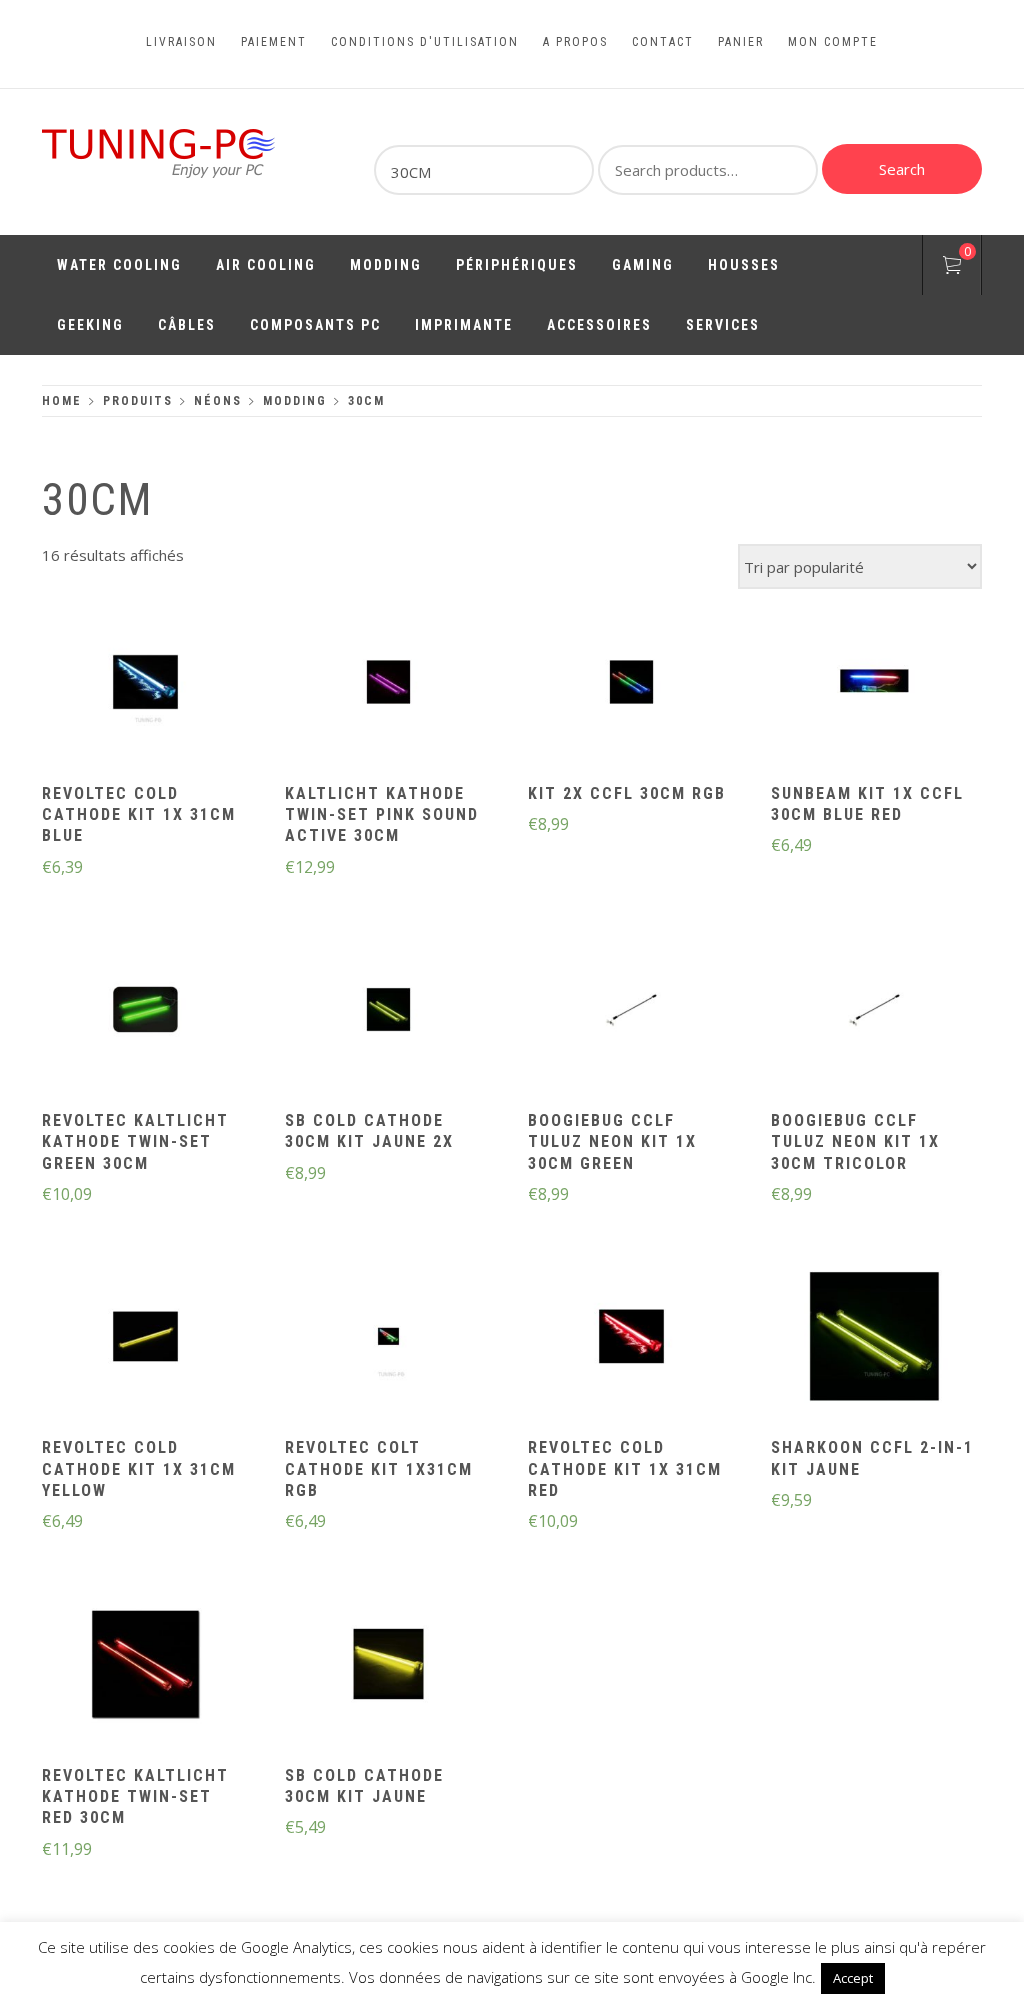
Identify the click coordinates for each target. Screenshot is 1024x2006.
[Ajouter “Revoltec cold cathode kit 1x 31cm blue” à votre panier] (146, 684)
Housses (744, 265)
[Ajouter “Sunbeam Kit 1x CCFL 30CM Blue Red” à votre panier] (875, 684)
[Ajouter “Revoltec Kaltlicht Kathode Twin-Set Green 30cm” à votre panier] (146, 1012)
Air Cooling (266, 265)
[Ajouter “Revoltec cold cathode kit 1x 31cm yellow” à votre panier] (146, 1339)
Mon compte (833, 42)
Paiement (274, 42)
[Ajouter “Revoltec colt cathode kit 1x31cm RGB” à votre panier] (389, 1339)
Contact (663, 42)
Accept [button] (853, 1978)
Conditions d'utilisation (425, 42)
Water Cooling (119, 265)
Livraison (181, 42)
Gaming (643, 265)
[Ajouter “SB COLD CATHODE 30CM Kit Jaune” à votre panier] (389, 1666)
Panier (741, 42)
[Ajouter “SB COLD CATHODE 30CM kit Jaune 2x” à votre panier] (389, 1012)
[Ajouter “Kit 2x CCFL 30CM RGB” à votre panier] (632, 684)
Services (723, 325)
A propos (575, 42)
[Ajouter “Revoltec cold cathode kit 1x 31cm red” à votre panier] (632, 1339)
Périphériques (517, 265)
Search (902, 169)
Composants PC (315, 325)
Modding (386, 265)
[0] (952, 268)
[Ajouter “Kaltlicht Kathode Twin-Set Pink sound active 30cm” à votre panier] (389, 684)
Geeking (90, 325)
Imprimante (464, 325)
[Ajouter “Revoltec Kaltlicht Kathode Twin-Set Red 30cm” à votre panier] (146, 1666)
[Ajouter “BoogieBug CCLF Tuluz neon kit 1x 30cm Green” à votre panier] (632, 1012)
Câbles (187, 325)
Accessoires (599, 325)
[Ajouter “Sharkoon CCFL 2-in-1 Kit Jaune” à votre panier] (875, 1339)
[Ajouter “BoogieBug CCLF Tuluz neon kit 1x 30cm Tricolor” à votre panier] (875, 1012)
